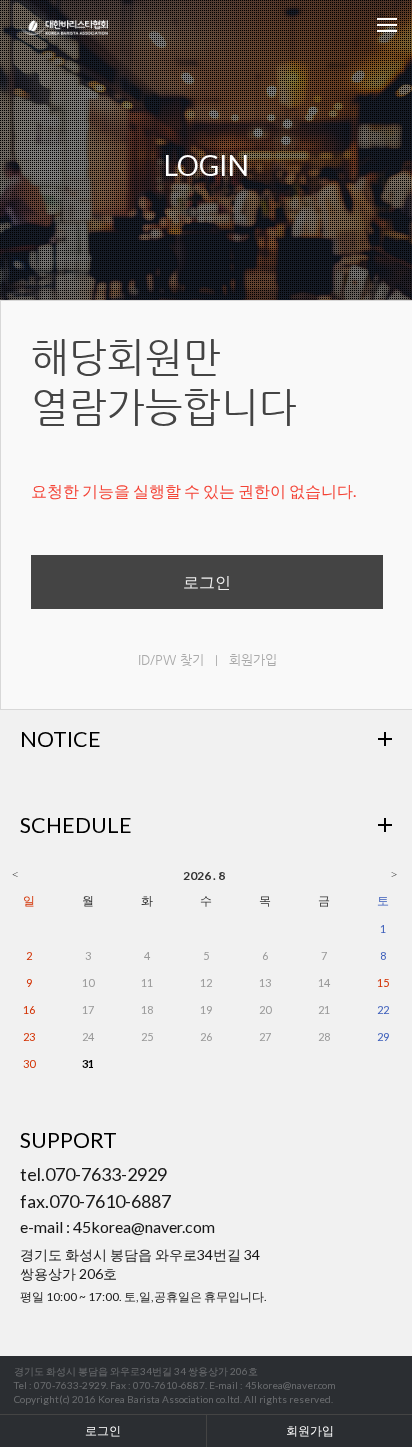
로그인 (207, 581)
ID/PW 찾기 (171, 659)
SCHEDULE (76, 825)
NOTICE (60, 739)
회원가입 (253, 659)
